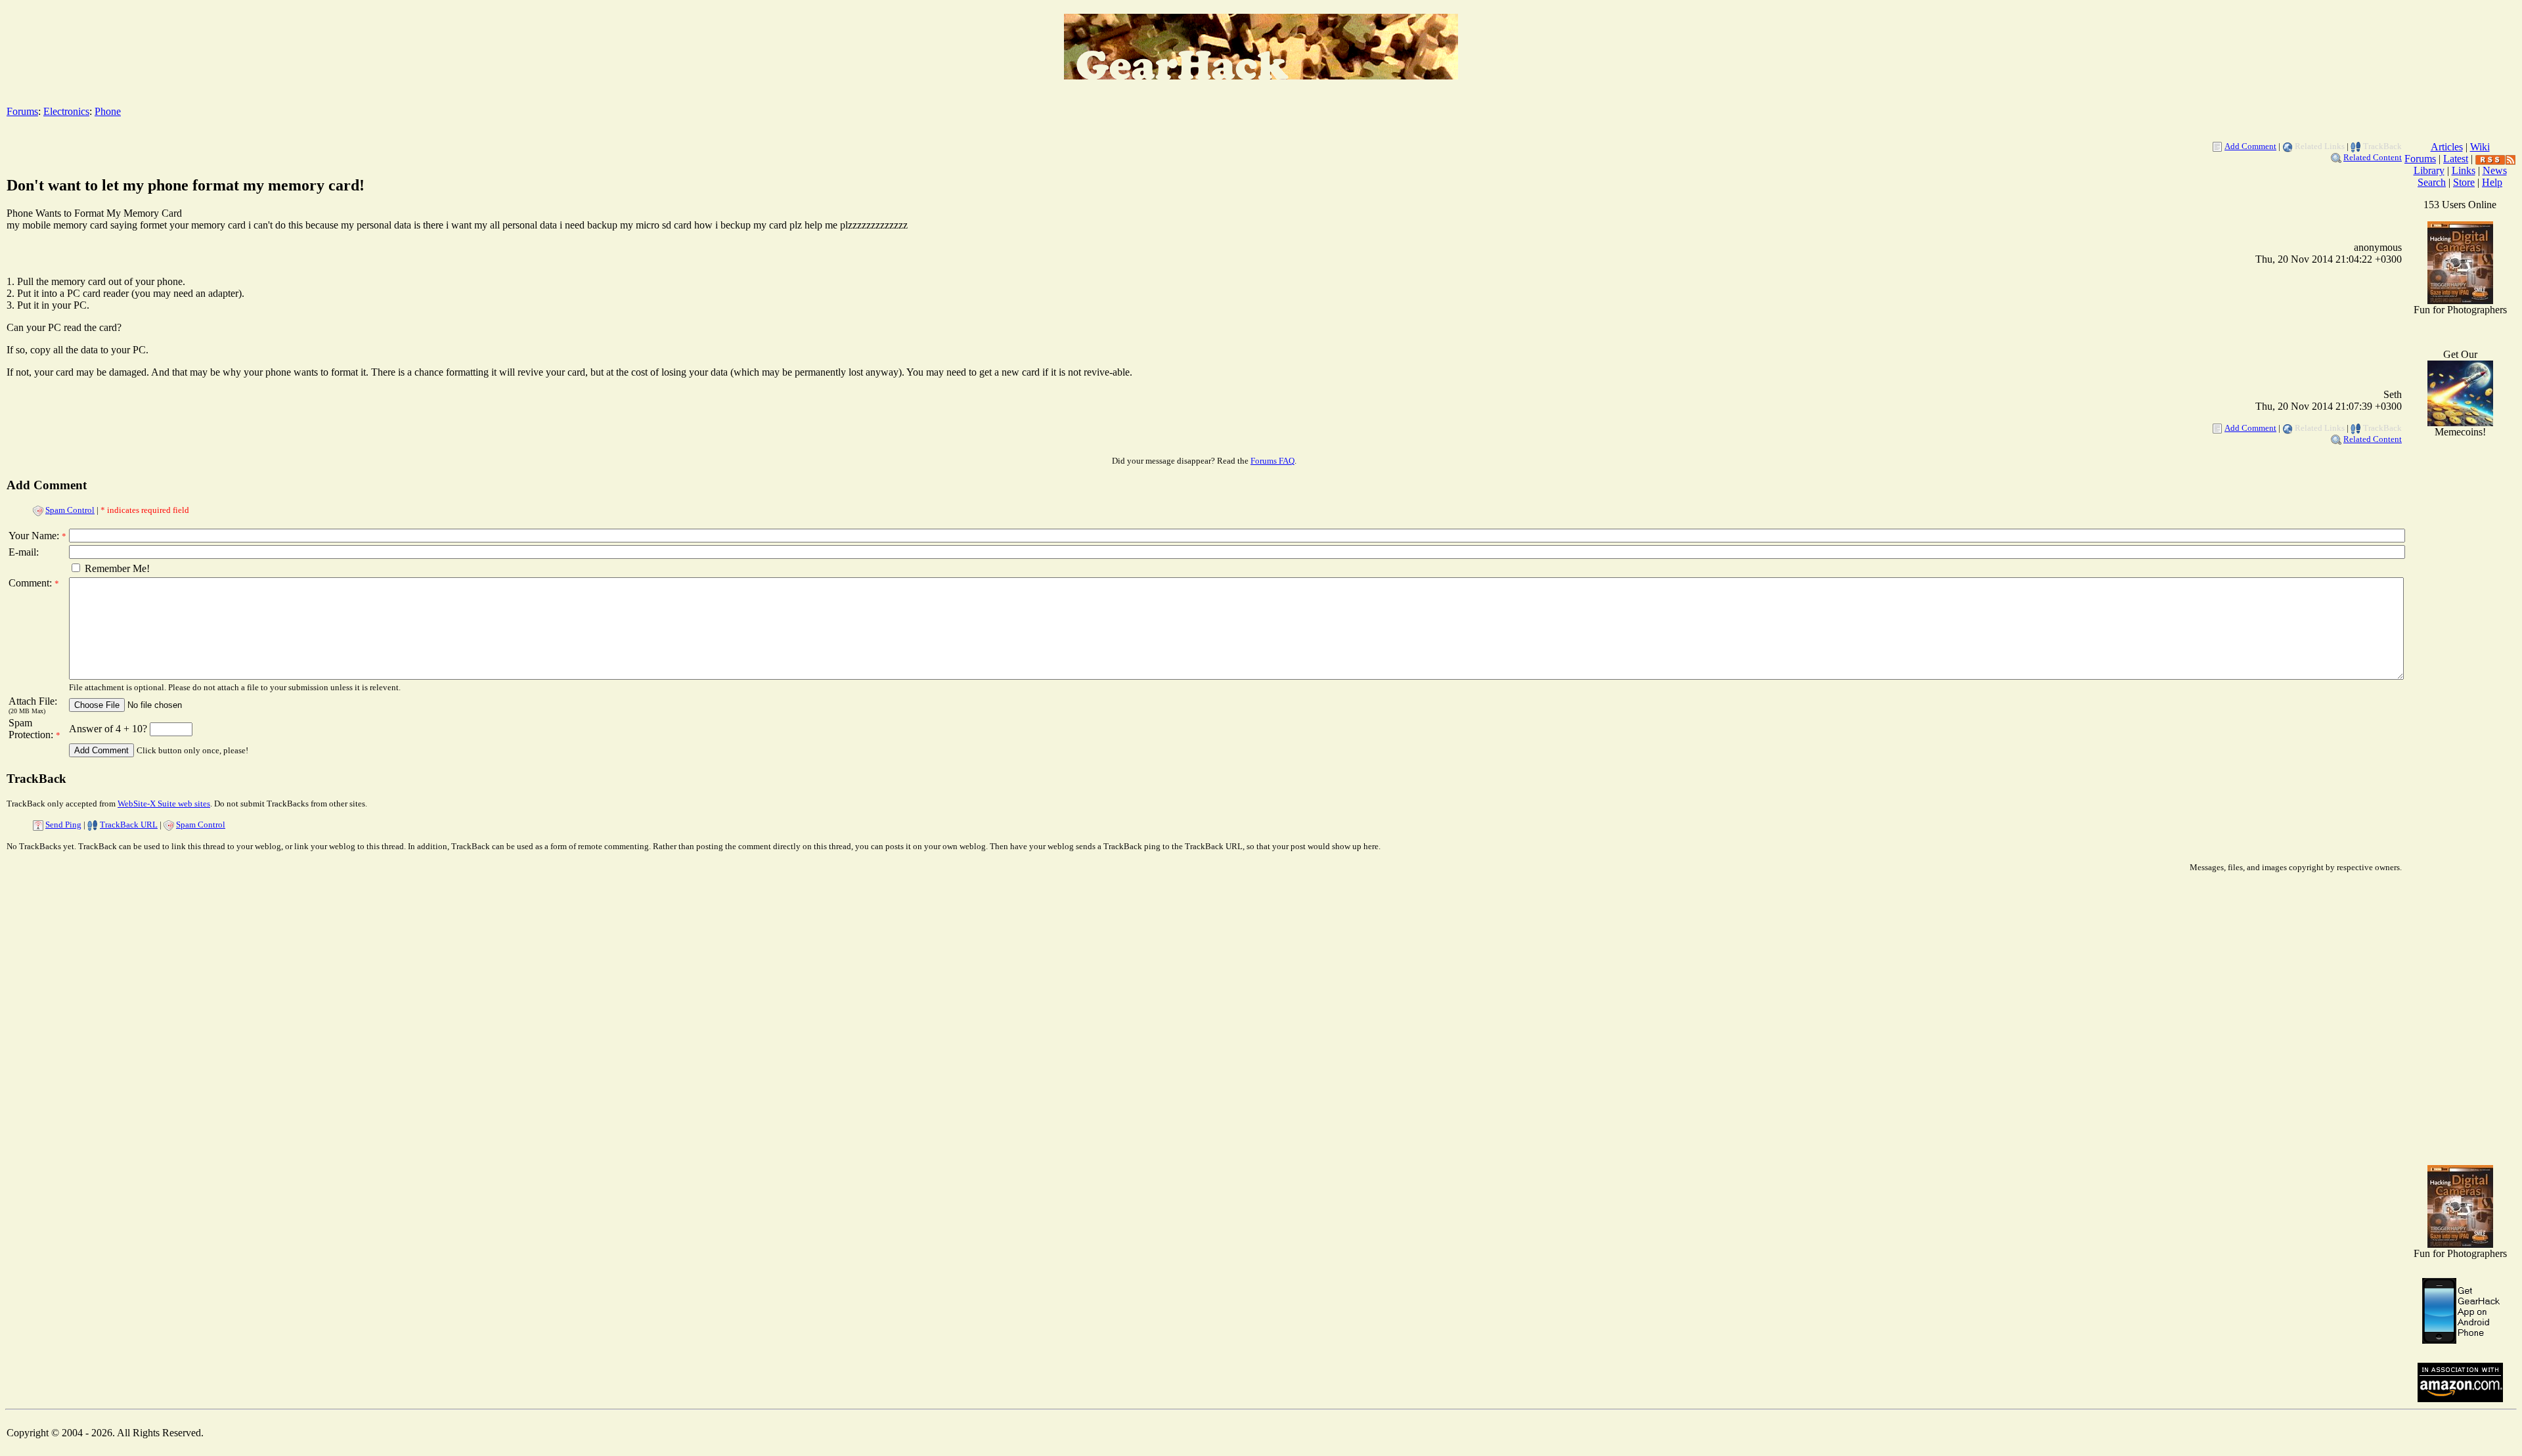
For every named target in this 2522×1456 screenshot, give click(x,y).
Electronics (66, 111)
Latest (2456, 159)
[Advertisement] (2460, 946)
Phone (108, 111)
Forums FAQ (1272, 461)
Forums (22, 111)
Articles (2447, 147)
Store (2464, 182)
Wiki (2480, 147)
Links (2464, 170)
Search (2432, 182)
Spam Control (70, 510)
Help (2492, 182)
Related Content (2373, 157)
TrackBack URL (129, 825)
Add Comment (2250, 146)
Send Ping (63, 825)
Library (2429, 170)
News (2495, 170)
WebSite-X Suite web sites (164, 804)
